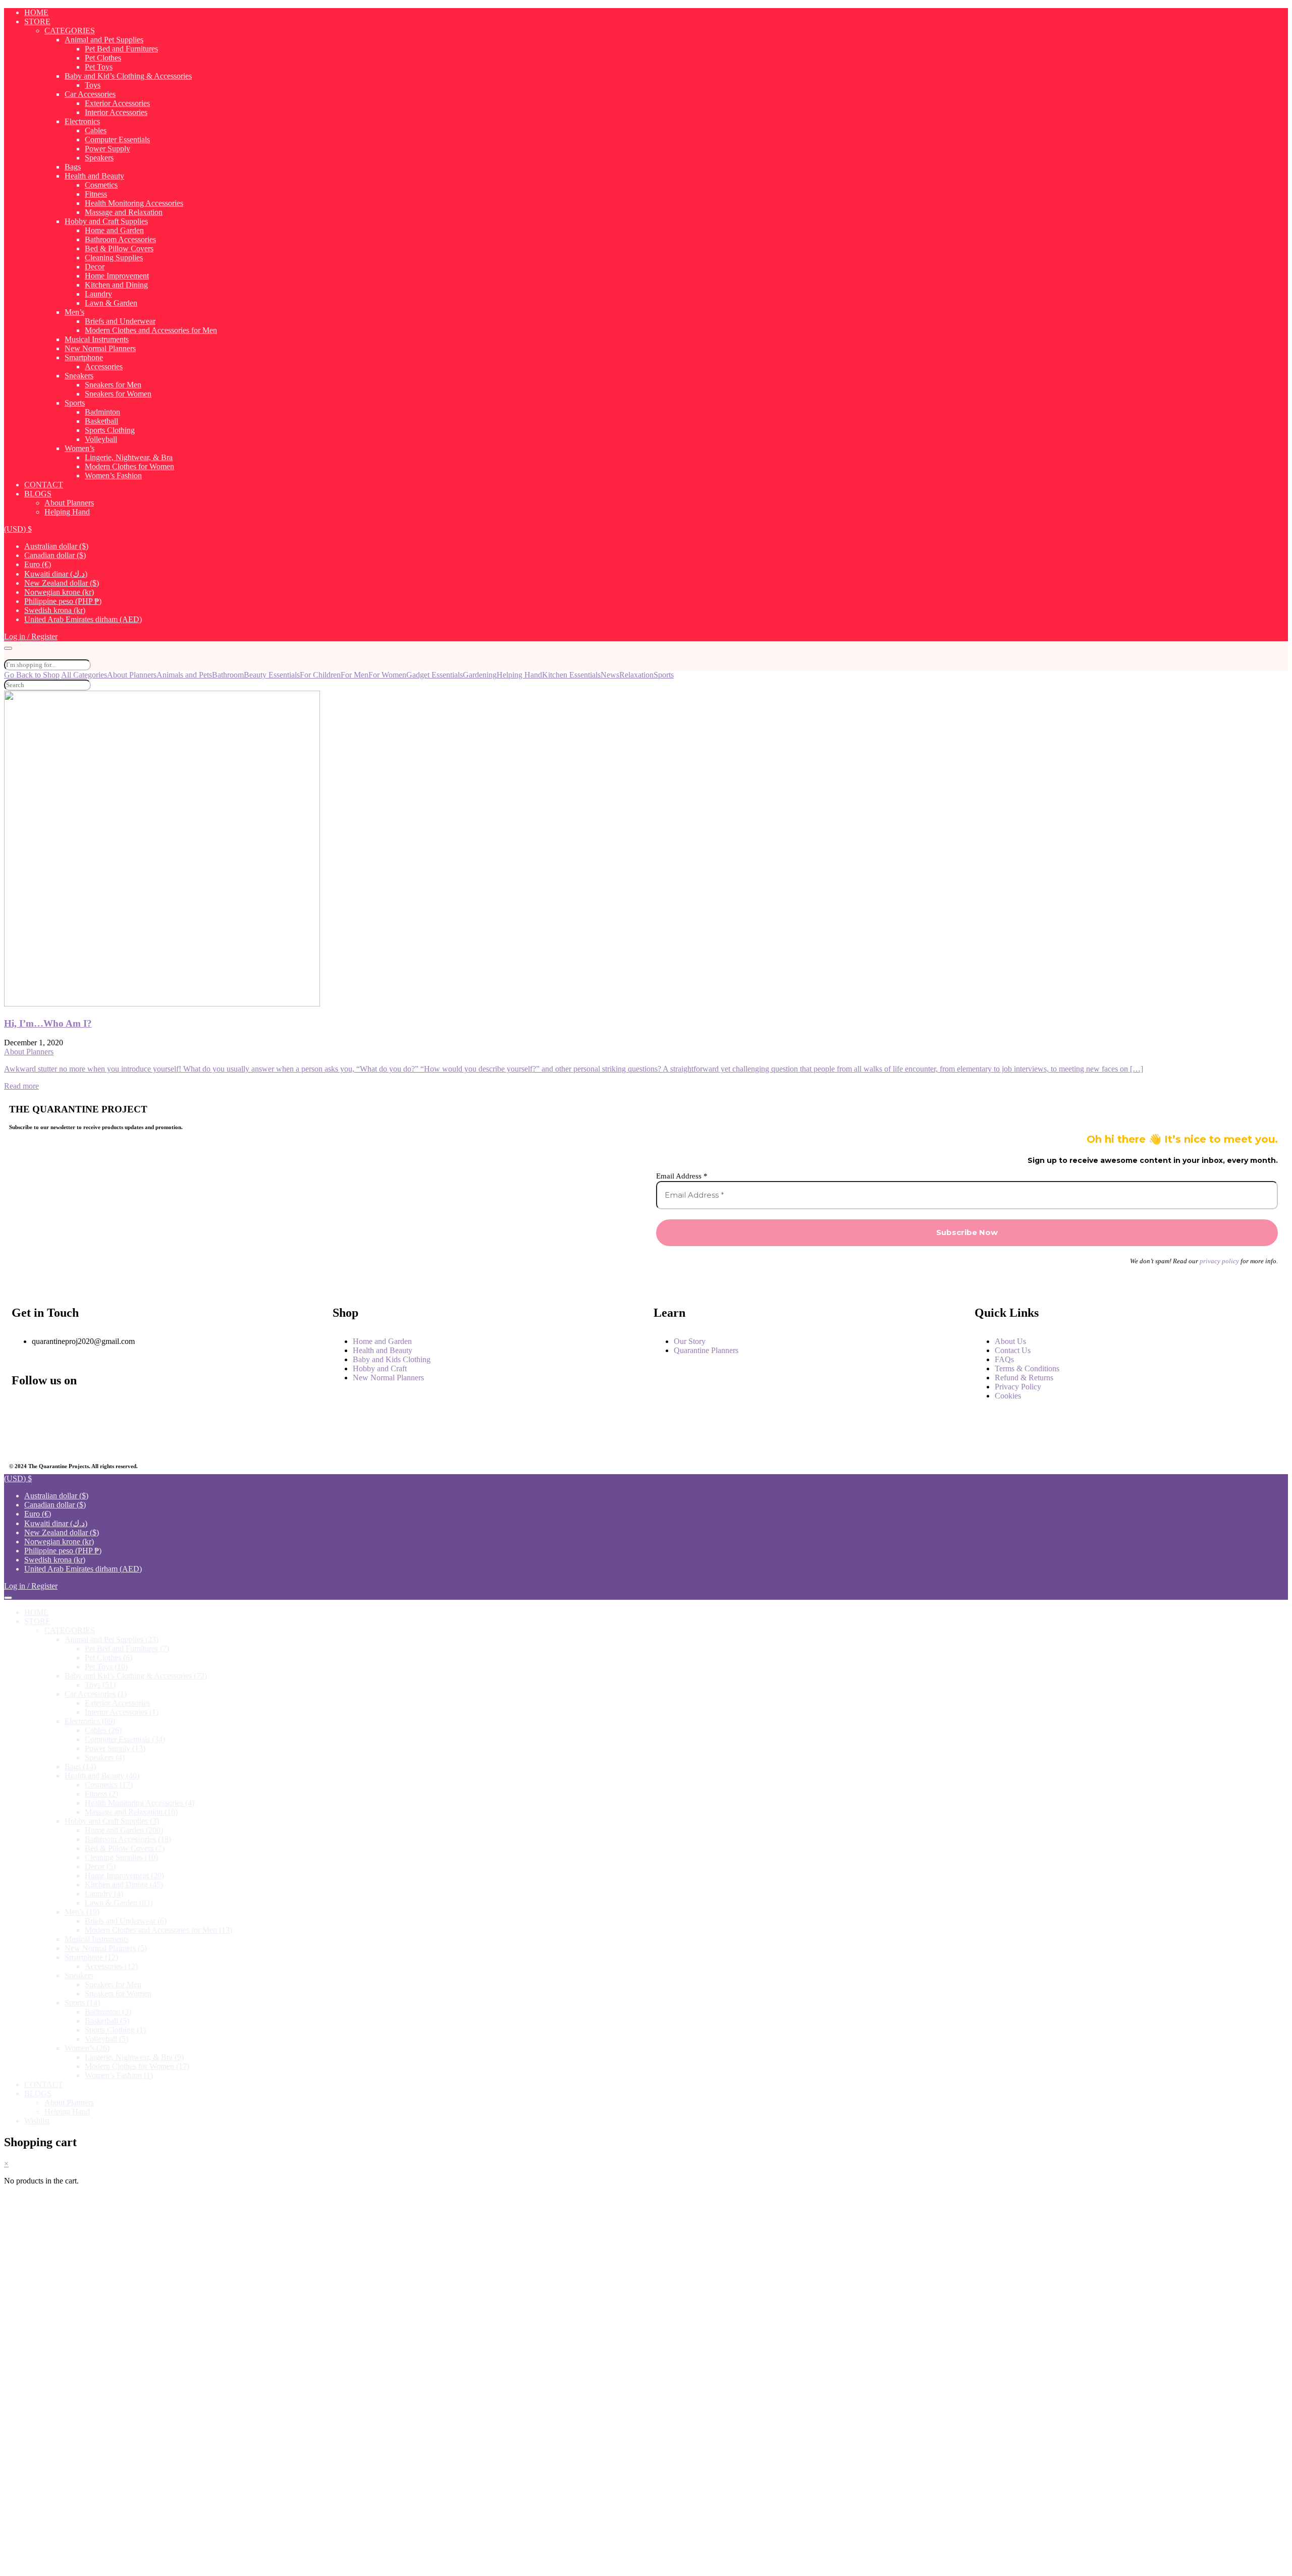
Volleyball (101, 439)
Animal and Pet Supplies (104, 40)
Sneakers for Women (118, 394)
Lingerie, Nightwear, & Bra (129, 457)
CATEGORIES (70, 31)
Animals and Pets (184, 675)
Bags (73, 167)
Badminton (102, 412)
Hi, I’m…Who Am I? (48, 1023)
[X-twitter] (24, 1436)
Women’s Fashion (113, 475)
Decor (95, 267)
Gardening (480, 675)
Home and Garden (114, 230)
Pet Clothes (103, 58)
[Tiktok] (228, 1436)
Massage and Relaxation (124, 212)
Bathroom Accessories (120, 239)
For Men (355, 675)
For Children (320, 675)
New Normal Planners (100, 348)
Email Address (682, 1176)
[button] (18, 529)
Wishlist (37, 2121)
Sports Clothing (110, 430)
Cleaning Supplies (114, 258)
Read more (21, 1086)
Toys (93, 85)
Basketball (101, 421)
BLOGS (38, 494)
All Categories (84, 675)
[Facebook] (24, 1409)
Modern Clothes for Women (129, 466)
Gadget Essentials (435, 675)
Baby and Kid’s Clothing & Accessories (128, 76)
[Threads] (228, 1409)
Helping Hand (67, 512)
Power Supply (107, 149)
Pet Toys (99, 67)
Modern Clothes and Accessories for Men (151, 330)
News (610, 675)
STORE (37, 21)
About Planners (69, 503)
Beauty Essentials (272, 675)
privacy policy (1219, 1261)
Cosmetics (101, 185)
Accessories (104, 367)
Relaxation (636, 675)
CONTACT (44, 485)
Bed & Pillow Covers (119, 248)
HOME (36, 12)
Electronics (82, 121)
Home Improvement (117, 276)
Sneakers (79, 376)
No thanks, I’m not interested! (213, 2563)
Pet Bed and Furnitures (121, 49)
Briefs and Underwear (120, 321)
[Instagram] (126, 1409)
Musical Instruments (97, 339)
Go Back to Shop (32, 675)
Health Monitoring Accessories (134, 203)
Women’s (79, 448)
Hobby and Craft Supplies (106, 221)
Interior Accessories (116, 112)
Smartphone (84, 357)
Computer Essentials (117, 139)
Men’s (74, 312)
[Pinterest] (126, 1436)
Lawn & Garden (111, 303)
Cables (96, 130)
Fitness (96, 194)
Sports (75, 403)
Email (46, 2407)
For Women (387, 675)
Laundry (98, 294)
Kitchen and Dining (116, 285)
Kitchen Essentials (571, 675)
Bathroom (228, 675)
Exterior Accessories (117, 103)
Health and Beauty (94, 176)
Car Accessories (90, 94)
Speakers (99, 158)
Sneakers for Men (113, 385)
